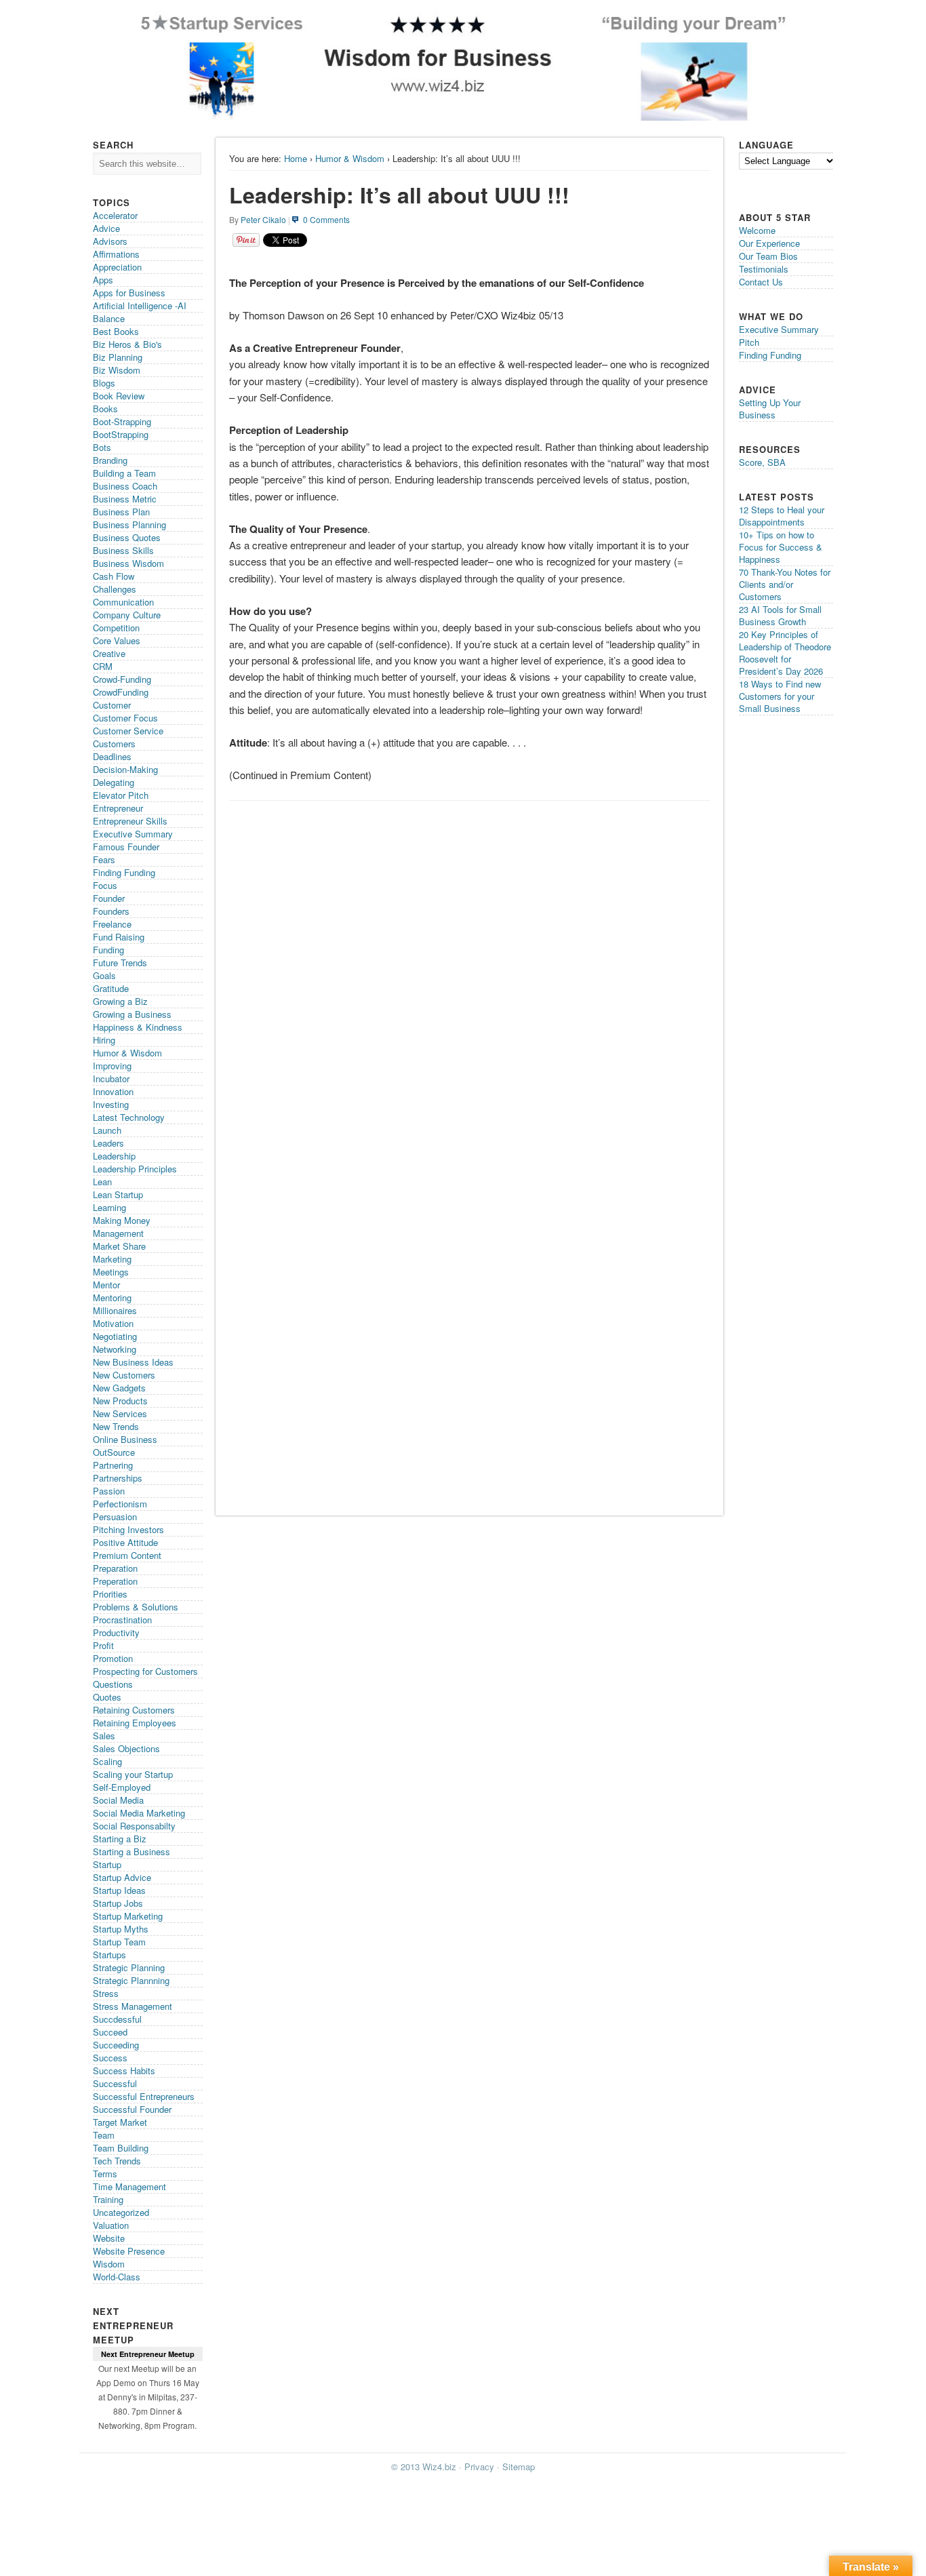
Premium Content (127, 1555)
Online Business (125, 1439)
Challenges (115, 589)
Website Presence (129, 2251)
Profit (103, 1645)
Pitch (749, 342)
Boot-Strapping (122, 421)
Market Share (119, 1246)
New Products (120, 1401)
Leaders (108, 1143)
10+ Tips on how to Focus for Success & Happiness (781, 547)
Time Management (129, 2186)
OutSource (114, 1452)
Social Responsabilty (134, 1826)
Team (104, 2135)
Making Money (122, 1220)
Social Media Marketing (139, 1813)
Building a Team (124, 473)
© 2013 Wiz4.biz (424, 2466)
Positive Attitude (125, 1542)
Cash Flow (114, 576)
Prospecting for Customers (145, 1671)
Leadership (114, 1156)
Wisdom (109, 2264)
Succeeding (116, 2045)
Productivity (116, 1632)
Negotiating (115, 1336)
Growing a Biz (120, 1001)
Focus (105, 885)
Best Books (116, 331)
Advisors (110, 241)
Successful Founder (132, 2109)
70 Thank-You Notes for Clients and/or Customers (785, 584)
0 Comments (326, 219)
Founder (109, 898)
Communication (123, 602)
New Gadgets (119, 1388)
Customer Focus (125, 718)
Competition (116, 628)
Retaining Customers (134, 1710)
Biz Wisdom (117, 370)
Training (108, 2199)
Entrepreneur (118, 808)
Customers (114, 744)
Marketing (112, 1259)
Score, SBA (762, 462)
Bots (102, 447)
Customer (112, 705)
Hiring (104, 1040)
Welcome (757, 230)
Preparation (115, 1568)
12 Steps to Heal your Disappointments (782, 516)
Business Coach (125, 486)
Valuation (111, 2225)
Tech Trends (117, 2161)
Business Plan (121, 512)
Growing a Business (132, 1014)
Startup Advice (122, 1877)
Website (109, 2238)
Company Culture (127, 615)
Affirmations (116, 254)
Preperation (115, 1581)
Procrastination (122, 1620)
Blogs (104, 383)
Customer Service (128, 731)
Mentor (106, 1285)
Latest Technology (129, 1117)
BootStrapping (121, 434)
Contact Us (761, 282)
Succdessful (117, 2019)
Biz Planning (118, 357)
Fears (104, 859)
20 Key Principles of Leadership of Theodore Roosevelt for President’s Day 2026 (785, 653)
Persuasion (115, 1517)
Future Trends (120, 963)
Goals (104, 975)
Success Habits (124, 2070)
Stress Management (133, 2006)
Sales (104, 1736)
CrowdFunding (121, 692)
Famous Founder (126, 847)
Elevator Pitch (121, 795)
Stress (106, 1993)
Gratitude (111, 988)
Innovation (113, 1091)
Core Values (117, 640)
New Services (120, 1413)
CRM (103, 666)
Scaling (107, 1761)
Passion (109, 1491)
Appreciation (117, 267)
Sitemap (519, 2466)
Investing (111, 1104)
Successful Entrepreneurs (144, 2096)
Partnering (113, 1465)
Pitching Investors (128, 1529)
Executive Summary (133, 834)
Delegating (114, 782)
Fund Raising (119, 937)
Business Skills (123, 550)
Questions (113, 1684)
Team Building (121, 2148)
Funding (108, 950)
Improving (112, 1066)
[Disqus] (469, 978)
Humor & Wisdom (350, 158)
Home (296, 158)
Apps (103, 280)
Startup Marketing (128, 1916)
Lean (102, 1182)
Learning (109, 1207)
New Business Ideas (133, 1362)
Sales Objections (126, 1748)
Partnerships (118, 1478)
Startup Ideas (119, 1890)
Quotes (107, 1697)
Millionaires (115, 1310)
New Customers (124, 1375)
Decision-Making (125, 769)
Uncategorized (121, 2212)
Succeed (110, 2032)
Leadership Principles (135, 1169)
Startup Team (119, 1942)
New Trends (116, 1426)
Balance (109, 318)
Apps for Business (129, 293)
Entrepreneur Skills (130, 821)
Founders (111, 911)
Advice (106, 228)
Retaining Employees (135, 1723)
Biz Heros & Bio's (127, 344)
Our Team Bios (768, 256)
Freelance (112, 924)
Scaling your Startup (133, 1774)
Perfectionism (120, 1504)
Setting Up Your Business (770, 409)
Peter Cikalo (263, 219)
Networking (115, 1349)
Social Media (118, 1800)
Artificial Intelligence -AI (140, 305)
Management (118, 1233)
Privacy (479, 2466)
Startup (107, 1864)
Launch (107, 1130)
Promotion (113, 1658)
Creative (109, 653)
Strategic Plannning (131, 1980)
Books (105, 409)
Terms (105, 2174)
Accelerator (115, 215)
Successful (115, 2083)
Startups (109, 1955)
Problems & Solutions (136, 1607)
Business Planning (129, 524)
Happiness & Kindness (138, 1027)
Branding (110, 460)
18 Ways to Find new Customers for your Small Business (780, 696)
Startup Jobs (118, 1903)
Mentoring (112, 1297)
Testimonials (764, 269)
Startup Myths (121, 1929)
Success (110, 2058)
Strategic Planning (129, 1967)
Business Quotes (127, 537)
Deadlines (112, 756)
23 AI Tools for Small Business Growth (780, 615)
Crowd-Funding (122, 679)
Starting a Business (132, 1851)
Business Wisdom (128, 563)
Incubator (111, 1078)
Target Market (120, 2122)
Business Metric (125, 499)
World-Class (117, 2277)
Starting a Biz (120, 1839)
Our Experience (769, 243)
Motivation (113, 1323)
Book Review (119, 396)
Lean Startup (118, 1194)
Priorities (110, 1594)
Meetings (111, 1272)
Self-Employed (122, 1787)
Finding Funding (124, 872)
